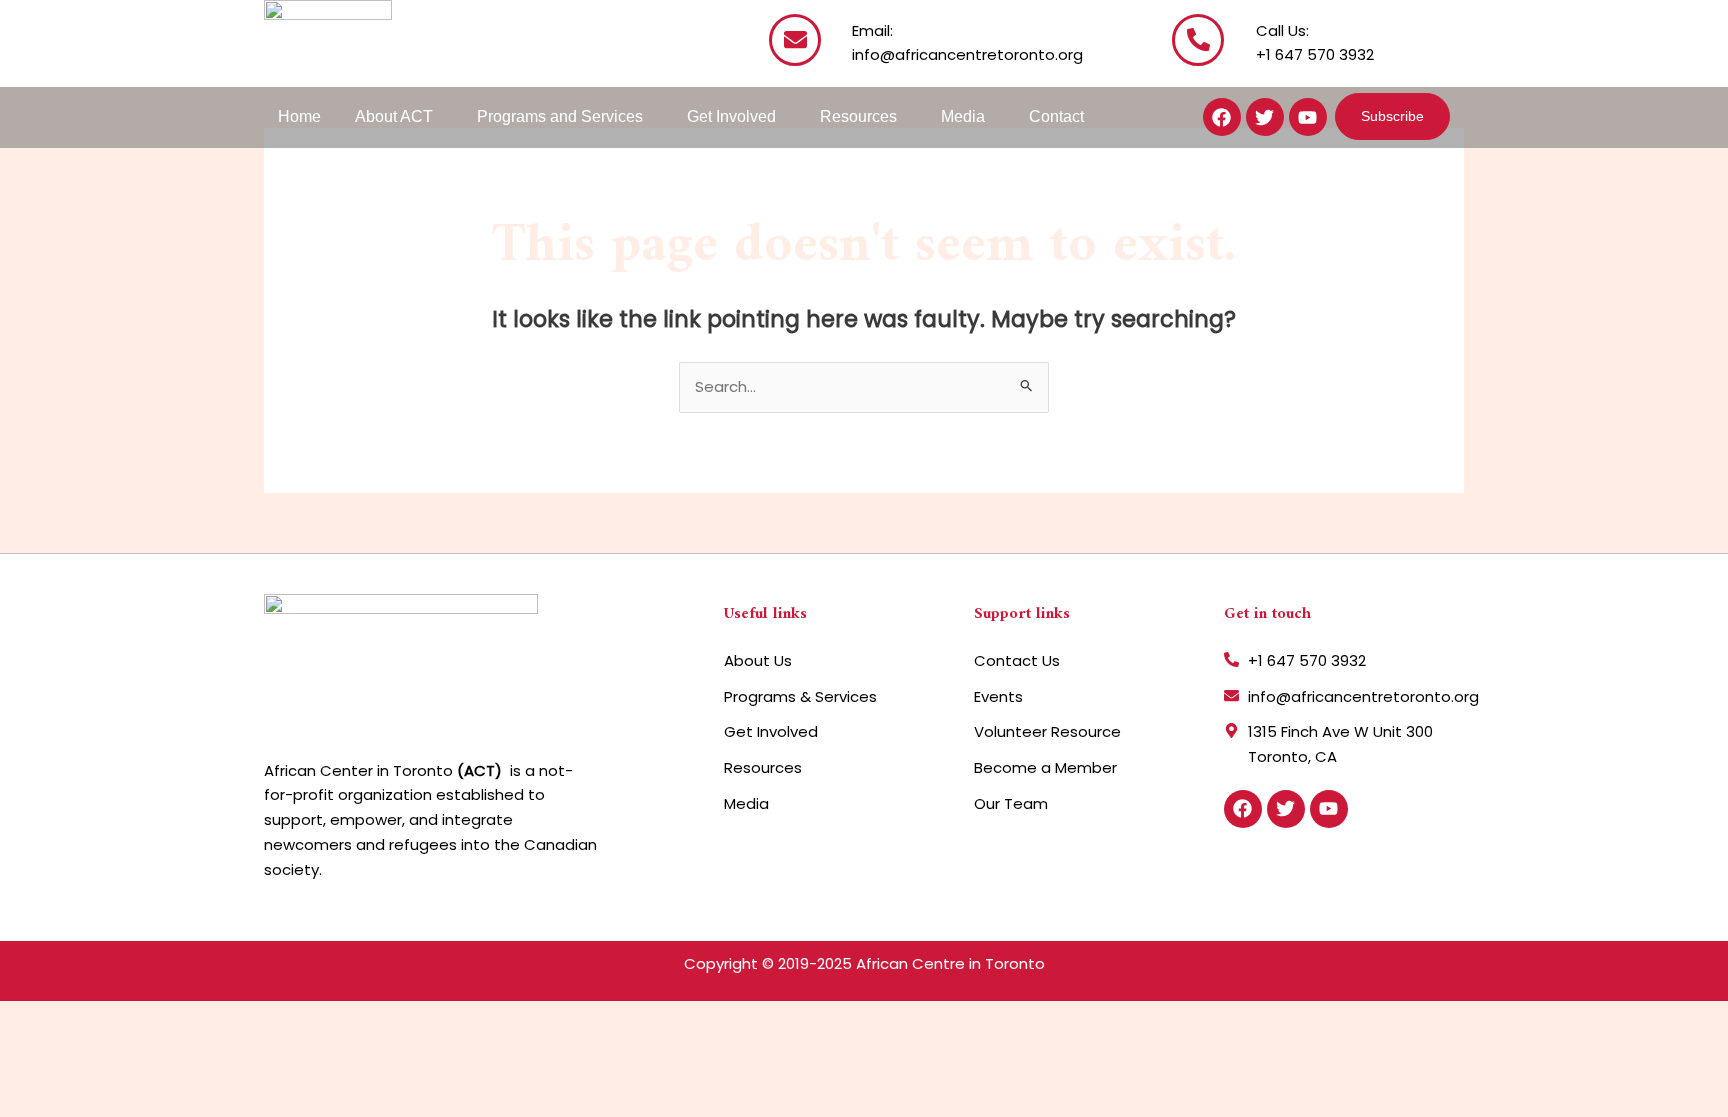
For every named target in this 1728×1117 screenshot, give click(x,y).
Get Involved (731, 116)
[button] (399, 117)
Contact (1056, 116)
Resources (858, 116)
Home (299, 116)
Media (963, 116)
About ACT (394, 116)
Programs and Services (560, 116)
